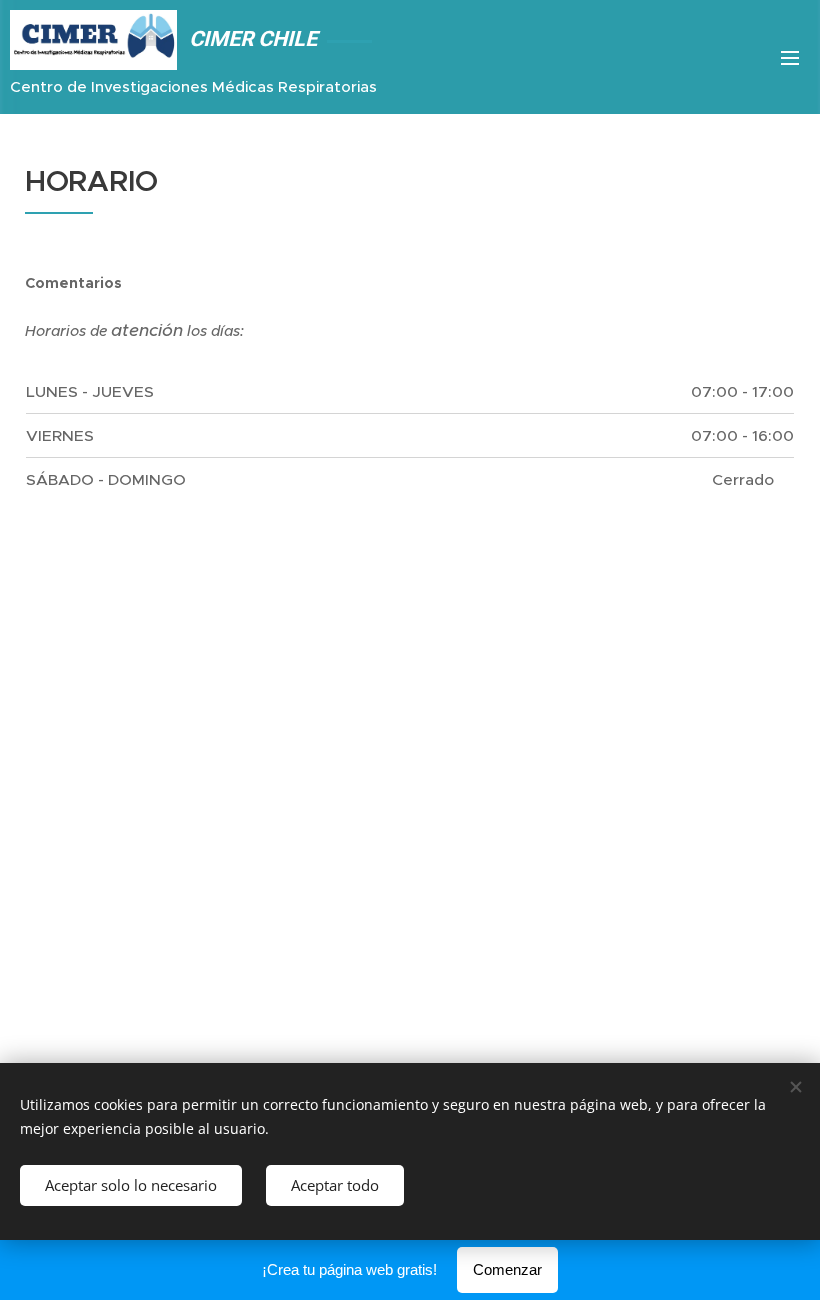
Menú (790, 57)
